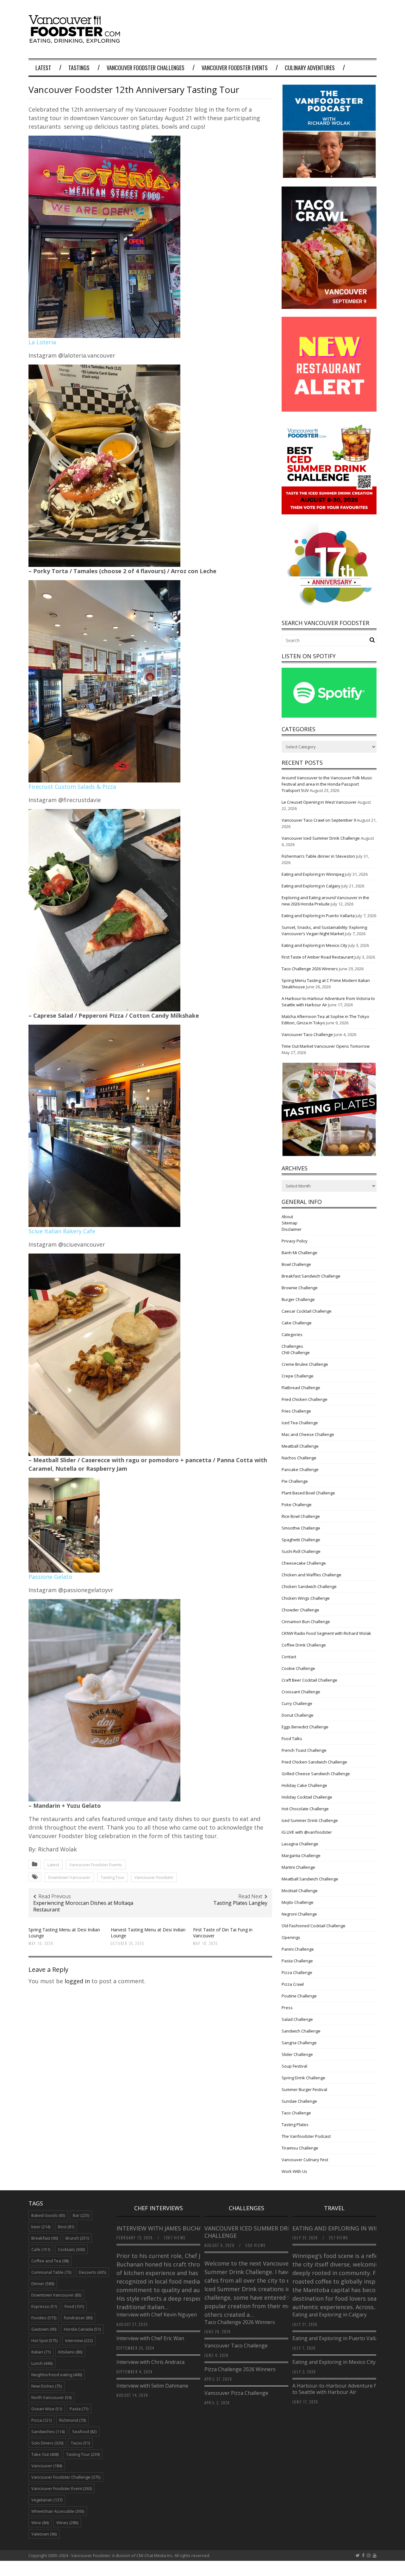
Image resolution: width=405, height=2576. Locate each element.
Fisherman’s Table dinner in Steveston (318, 856)
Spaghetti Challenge (301, 1540)
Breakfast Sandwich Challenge (311, 1276)
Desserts (92, 2272)
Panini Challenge (298, 1949)
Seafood (84, 2432)
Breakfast (45, 2238)
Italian (41, 2352)
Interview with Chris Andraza (150, 2362)
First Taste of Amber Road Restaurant (318, 957)
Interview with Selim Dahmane (152, 2386)
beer (41, 2227)
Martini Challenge (298, 1867)
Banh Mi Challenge (299, 1253)
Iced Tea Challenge (300, 1423)
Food (74, 2306)
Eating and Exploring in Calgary (311, 886)
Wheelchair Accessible (58, 2511)
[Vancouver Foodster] (76, 40)
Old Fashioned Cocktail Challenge (314, 1926)
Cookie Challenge (298, 1668)
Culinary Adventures (310, 68)
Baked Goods (48, 2215)
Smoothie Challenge (301, 1528)
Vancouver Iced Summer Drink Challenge (321, 838)
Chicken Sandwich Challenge (309, 1586)
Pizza (41, 2420)
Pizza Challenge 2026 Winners (240, 2369)
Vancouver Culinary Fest (305, 2160)
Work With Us (294, 2171)
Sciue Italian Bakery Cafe (62, 1231)
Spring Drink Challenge (303, 2078)
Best (66, 2227)
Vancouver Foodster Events (235, 68)
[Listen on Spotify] (329, 716)
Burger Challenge (298, 1299)
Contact (289, 1657)
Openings (291, 1937)
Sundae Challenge (299, 2101)
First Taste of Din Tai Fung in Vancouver (223, 1932)
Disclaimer (292, 1229)
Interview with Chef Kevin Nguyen (157, 2315)
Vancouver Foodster (154, 1877)
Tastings (79, 68)
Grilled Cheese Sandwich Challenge (316, 1774)
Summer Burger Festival (304, 2089)
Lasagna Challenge (300, 1844)
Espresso (44, 2306)
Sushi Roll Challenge (301, 1551)
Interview (79, 2340)
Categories (292, 1334)
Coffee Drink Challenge (304, 1645)
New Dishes (47, 2386)
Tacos (80, 2443)
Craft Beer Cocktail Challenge (309, 1680)
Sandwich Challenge (301, 2031)
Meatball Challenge (300, 1446)
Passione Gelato (50, 1577)
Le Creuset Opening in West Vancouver (319, 802)
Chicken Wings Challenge (306, 1598)
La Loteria (42, 342)
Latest (43, 68)
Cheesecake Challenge (304, 1563)
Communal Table (51, 2272)
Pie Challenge (295, 1481)
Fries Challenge (296, 1411)
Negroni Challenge (299, 1914)
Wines (67, 2523)
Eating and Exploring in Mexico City (315, 945)
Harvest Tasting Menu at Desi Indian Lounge (148, 1932)
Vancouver (47, 2466)
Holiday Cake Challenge (304, 1785)
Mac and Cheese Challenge (308, 1434)
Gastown (44, 2329)
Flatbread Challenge (301, 1388)
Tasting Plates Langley (240, 1903)
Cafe (41, 2249)
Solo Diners (47, 2443)
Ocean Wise (47, 2409)
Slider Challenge (297, 2054)
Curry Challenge (297, 1703)
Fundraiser (78, 2318)
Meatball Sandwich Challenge (310, 1879)
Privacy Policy (295, 1241)
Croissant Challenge (301, 1692)
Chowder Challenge (300, 1610)
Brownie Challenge (300, 1288)
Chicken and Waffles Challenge (312, 1575)
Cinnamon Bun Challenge (306, 1622)
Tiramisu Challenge (300, 2148)
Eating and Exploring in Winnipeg (313, 874)
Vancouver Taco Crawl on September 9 (319, 820)
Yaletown (44, 2534)
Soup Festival (294, 2066)
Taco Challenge (296, 2113)
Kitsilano (70, 2352)
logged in (77, 1981)
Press (287, 2008)
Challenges (292, 1346)
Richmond (72, 2420)
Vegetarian (47, 2500)
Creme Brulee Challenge (305, 1364)
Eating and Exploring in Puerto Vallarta (318, 916)
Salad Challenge (297, 2019)
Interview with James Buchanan (166, 2228)
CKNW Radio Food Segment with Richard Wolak (326, 1633)
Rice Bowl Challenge (301, 1516)
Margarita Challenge (301, 1855)
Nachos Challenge (299, 1458)
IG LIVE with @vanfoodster (307, 1832)
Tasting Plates (295, 2125)
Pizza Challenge (297, 1972)
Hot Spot (44, 2340)
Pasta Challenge (297, 1961)
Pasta (79, 2409)
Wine (40, 2523)
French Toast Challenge (304, 1750)
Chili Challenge (296, 1352)
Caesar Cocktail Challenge (307, 1311)
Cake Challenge (297, 1323)
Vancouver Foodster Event (62, 2488)
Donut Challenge (298, 1715)
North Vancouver (51, 2397)
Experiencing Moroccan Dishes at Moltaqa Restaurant (83, 1906)
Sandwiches (48, 2432)
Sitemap (290, 1223)
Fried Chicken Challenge (305, 1399)
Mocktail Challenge (300, 1891)
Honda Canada (82, 2329)
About (287, 1217)
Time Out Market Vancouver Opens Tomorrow (326, 1046)
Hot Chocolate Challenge (305, 1809)
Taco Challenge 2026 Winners (310, 969)
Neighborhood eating (57, 2375)
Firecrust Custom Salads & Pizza (72, 787)
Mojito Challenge (298, 1902)
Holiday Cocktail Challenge (307, 1797)
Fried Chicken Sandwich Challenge (314, 1762)
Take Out (45, 2454)
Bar (81, 2215)
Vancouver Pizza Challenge (236, 2393)
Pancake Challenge (300, 1469)
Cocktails (71, 2249)
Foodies (44, 2318)
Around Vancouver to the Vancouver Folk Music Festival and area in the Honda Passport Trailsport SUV (327, 784)
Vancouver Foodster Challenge (66, 2477)
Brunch (77, 2238)
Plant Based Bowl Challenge (308, 1493)
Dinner (43, 2284)
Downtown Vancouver (69, 1877)
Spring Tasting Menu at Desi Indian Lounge (64, 1932)
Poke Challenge (297, 1505)
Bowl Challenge (296, 1264)
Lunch (42, 2363)
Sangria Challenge (299, 2043)
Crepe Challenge (298, 1376)
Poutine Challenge (299, 1996)
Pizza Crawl (293, 1984)
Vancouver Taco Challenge (307, 1034)
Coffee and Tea (50, 2261)
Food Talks (292, 1739)
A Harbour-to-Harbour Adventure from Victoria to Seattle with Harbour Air (349, 2389)
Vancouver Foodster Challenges (146, 68)
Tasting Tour (112, 1877)
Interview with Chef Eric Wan (150, 2338)
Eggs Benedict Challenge (305, 1727)
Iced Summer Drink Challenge (310, 1820)
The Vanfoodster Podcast (306, 2136)
